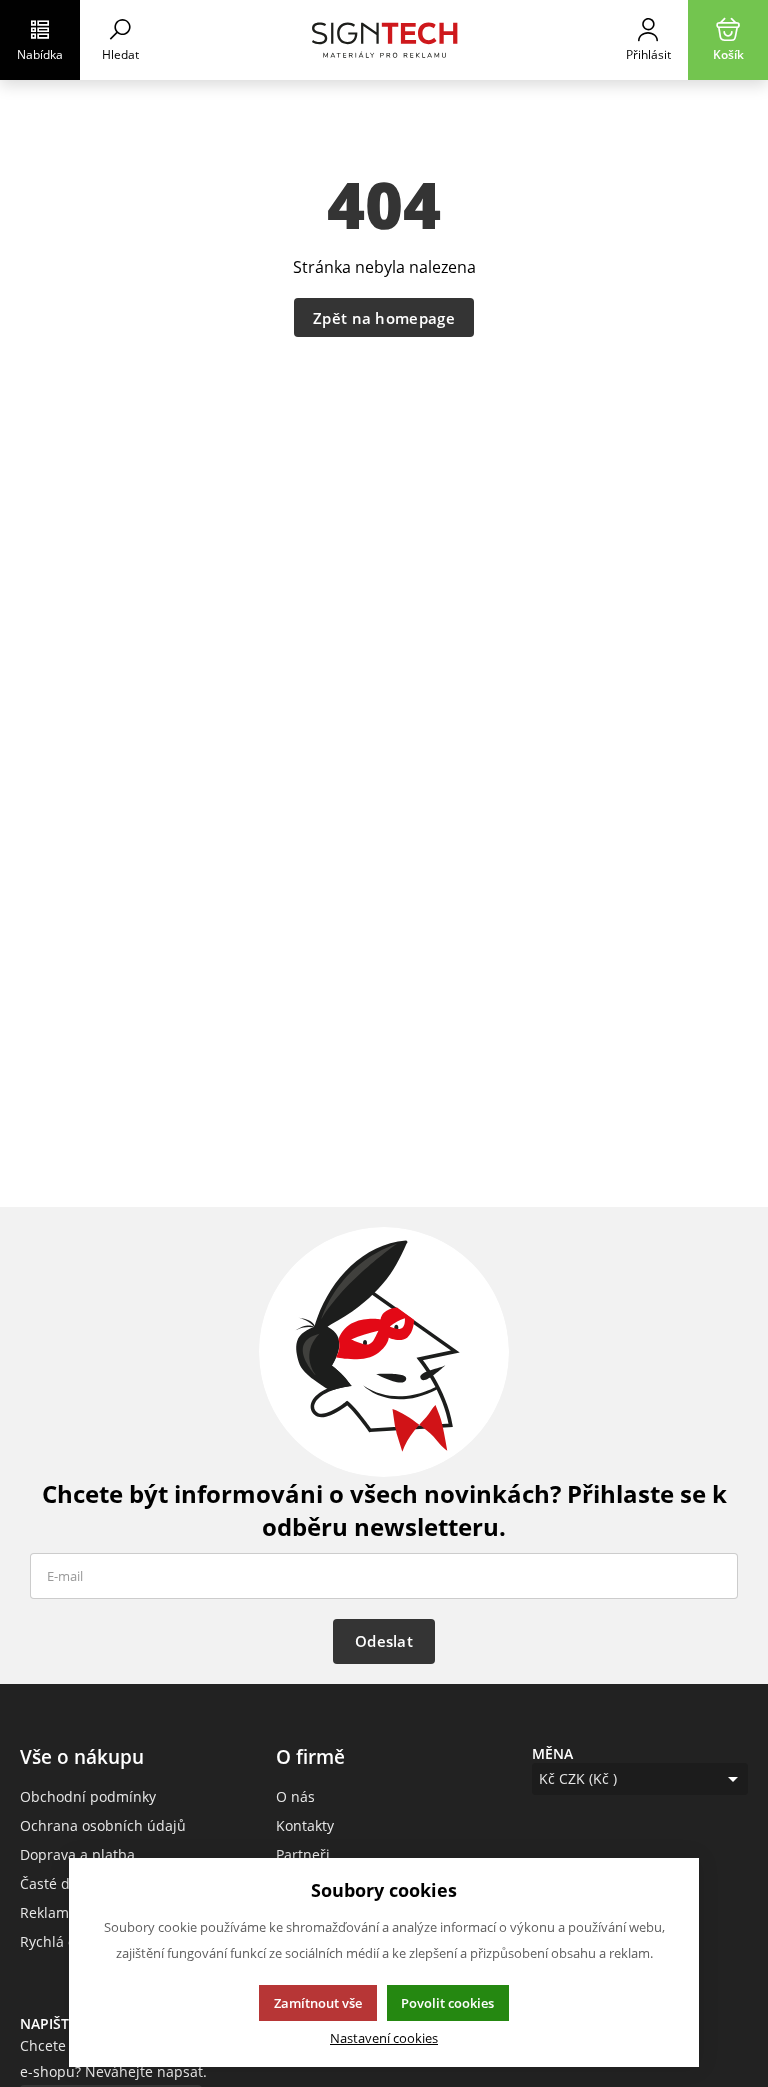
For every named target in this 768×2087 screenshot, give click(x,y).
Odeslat (384, 1641)
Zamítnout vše (318, 2003)
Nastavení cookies (384, 2038)
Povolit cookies (447, 2003)
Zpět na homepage (384, 318)
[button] (40, 40)
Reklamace (56, 1912)
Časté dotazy (62, 1883)
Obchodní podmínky (88, 1796)
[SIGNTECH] (384, 40)
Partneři (303, 1854)
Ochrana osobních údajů (103, 1825)
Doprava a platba (77, 1854)
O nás (295, 1796)
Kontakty (305, 1825)
